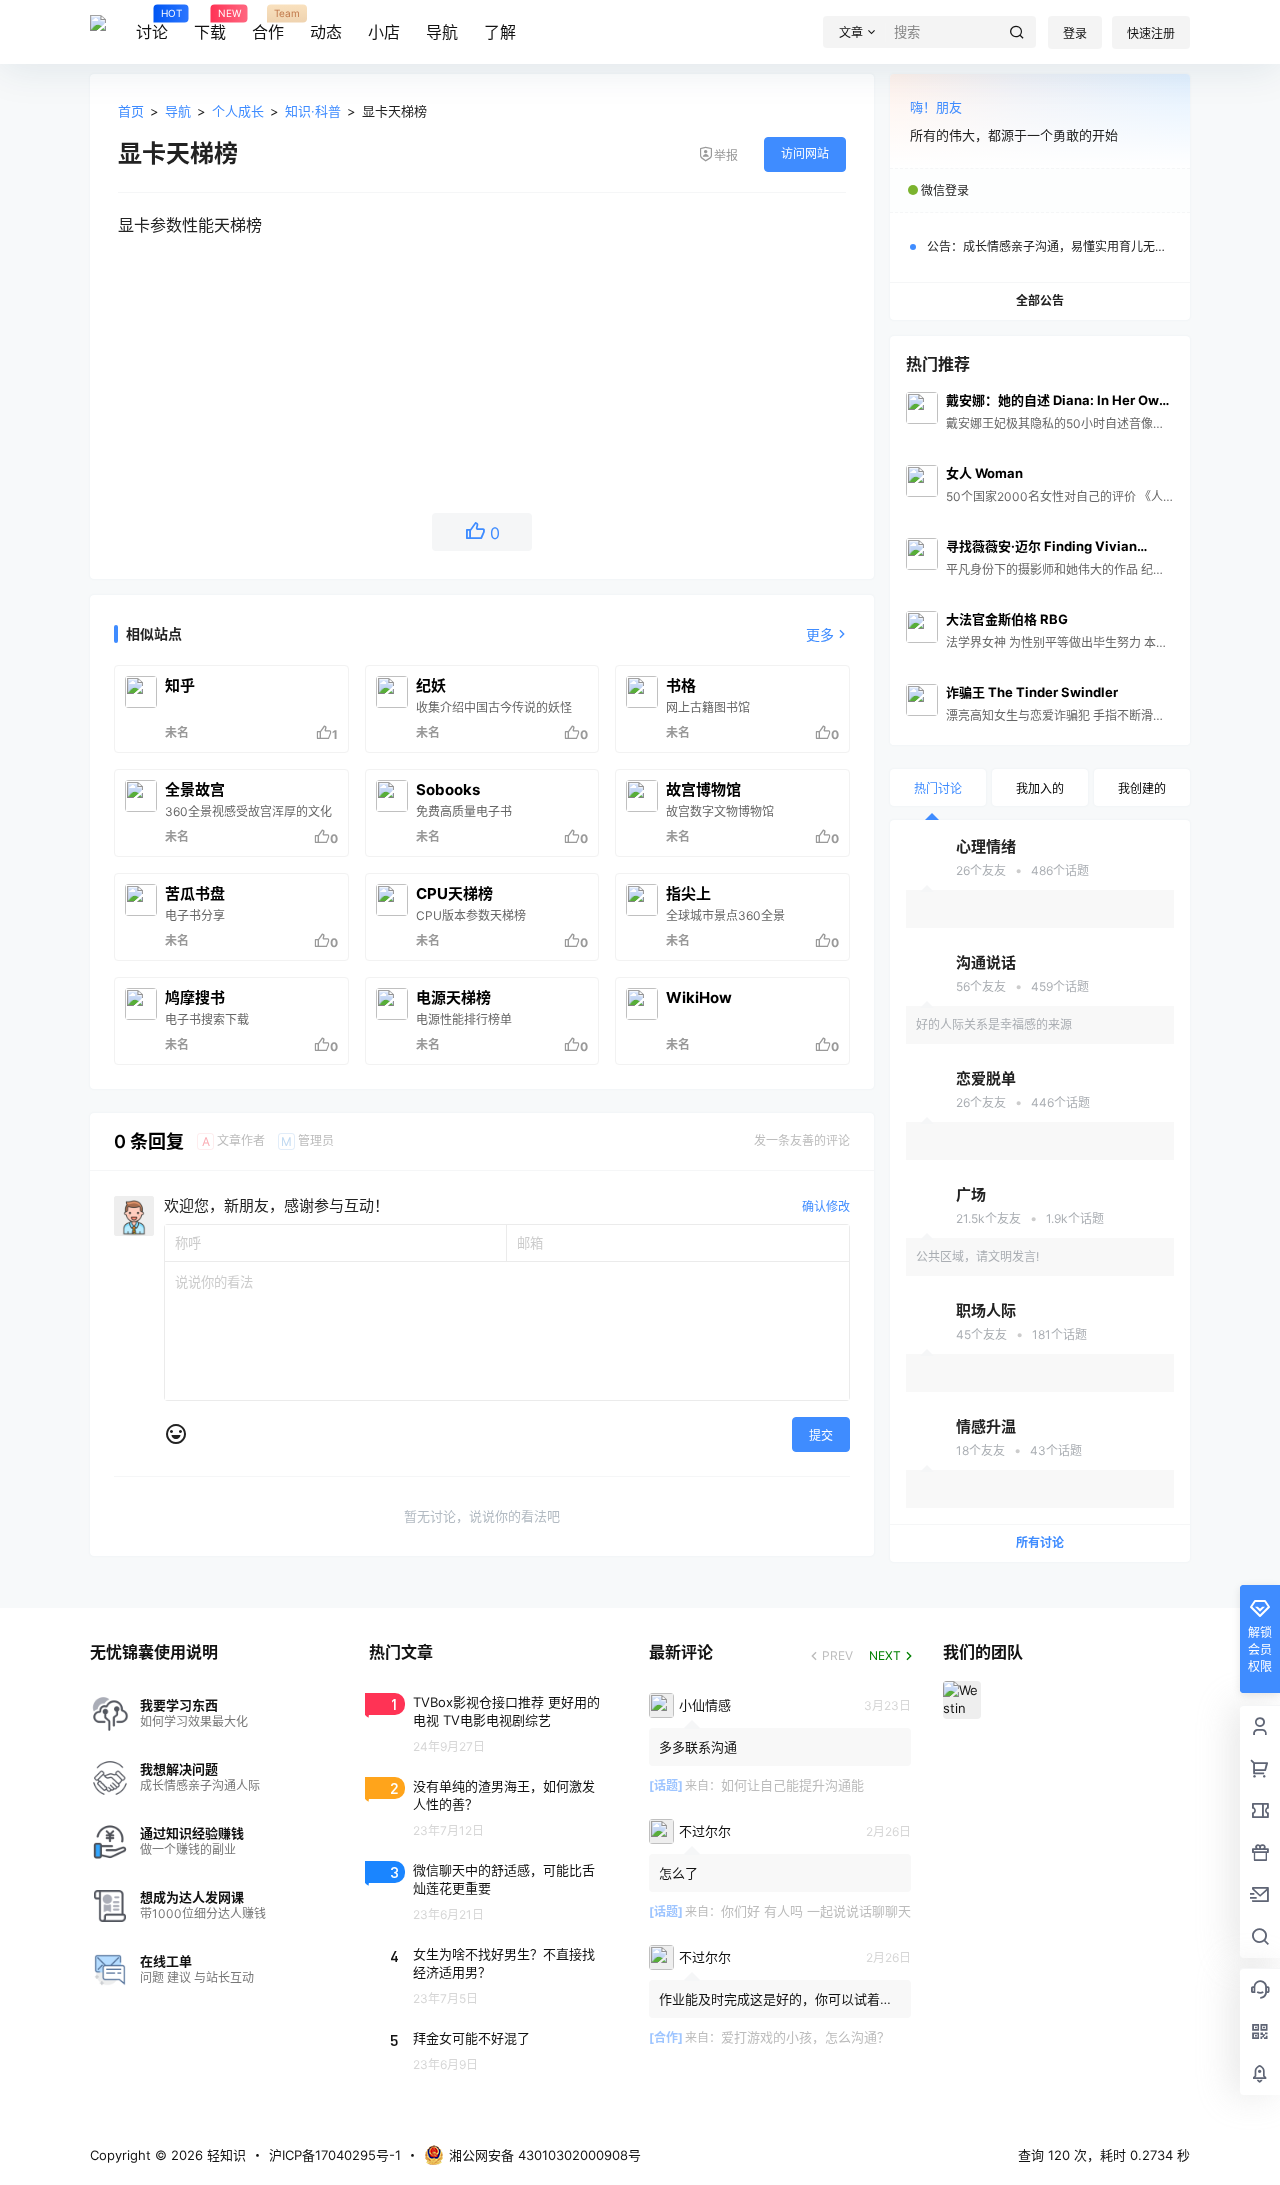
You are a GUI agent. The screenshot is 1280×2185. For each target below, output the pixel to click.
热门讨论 (938, 788)
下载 (210, 25)
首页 (131, 111)
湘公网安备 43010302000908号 (545, 2155)
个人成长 (238, 111)
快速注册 (1151, 33)
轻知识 (224, 2155)
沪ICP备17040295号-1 (335, 2155)
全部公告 (1040, 300)
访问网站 (805, 153)
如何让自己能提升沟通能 (792, 1785)
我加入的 (1040, 788)
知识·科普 (313, 111)
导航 (442, 32)
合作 (268, 25)
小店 (384, 32)
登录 (1075, 33)
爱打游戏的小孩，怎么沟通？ (805, 2037)
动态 (326, 32)
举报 (726, 155)
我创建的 (1142, 788)
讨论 (152, 25)
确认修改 (826, 1206)
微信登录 (945, 190)
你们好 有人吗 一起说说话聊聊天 (816, 1911)
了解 (500, 32)
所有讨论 (1040, 1542)
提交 (821, 1435)
